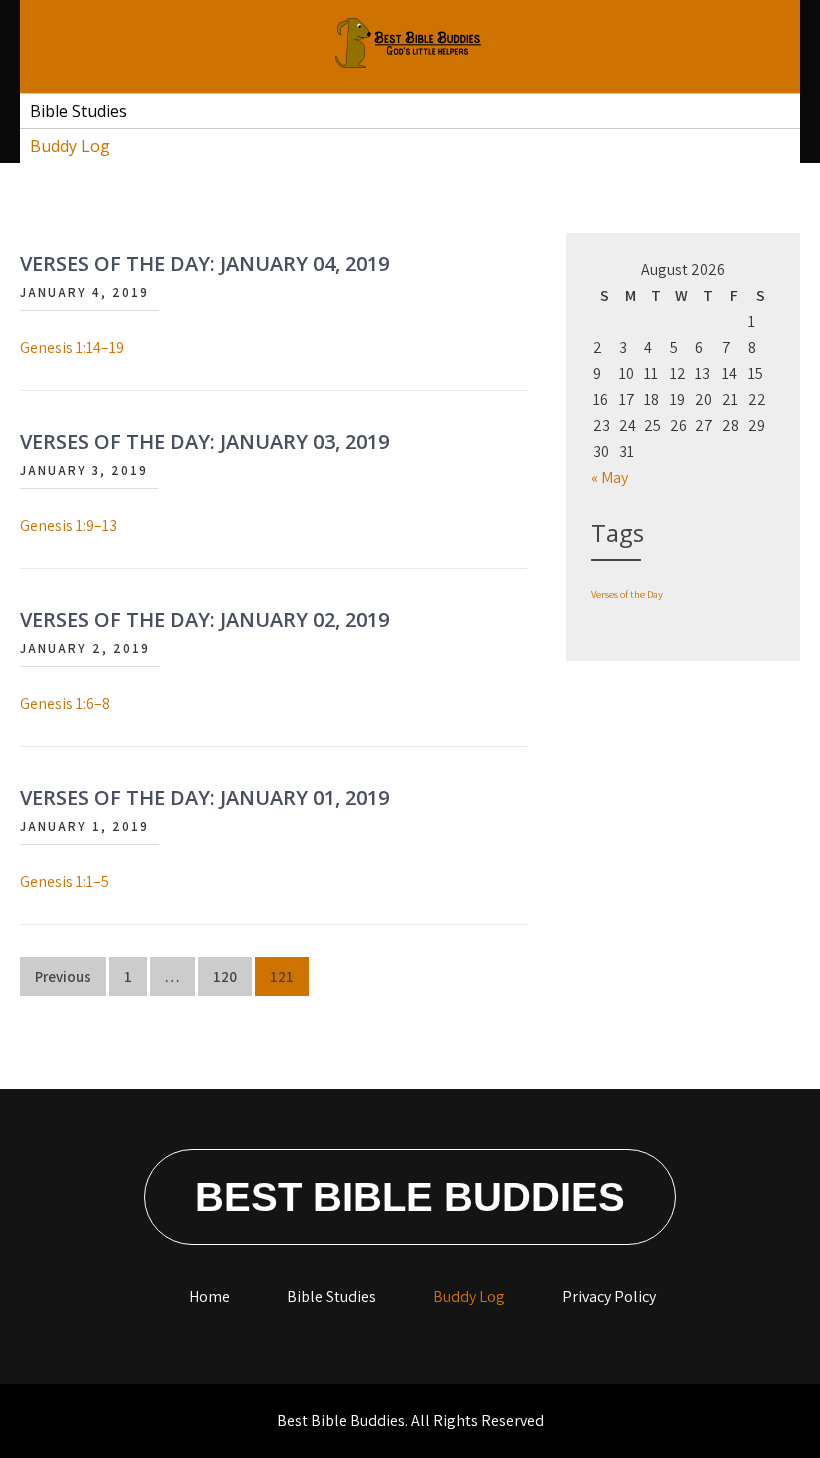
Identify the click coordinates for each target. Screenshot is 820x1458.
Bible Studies (78, 111)
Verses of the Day (627, 594)
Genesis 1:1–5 (64, 881)
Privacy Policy (609, 1296)
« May (609, 477)
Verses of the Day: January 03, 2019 (204, 441)
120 (225, 976)
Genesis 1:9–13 (68, 525)
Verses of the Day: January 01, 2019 (204, 797)
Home (209, 1296)
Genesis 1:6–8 (65, 703)
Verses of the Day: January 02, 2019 (204, 619)
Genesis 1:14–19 (72, 347)
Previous (63, 976)
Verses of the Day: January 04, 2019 (204, 263)
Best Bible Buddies (410, 1197)
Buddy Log (70, 146)
